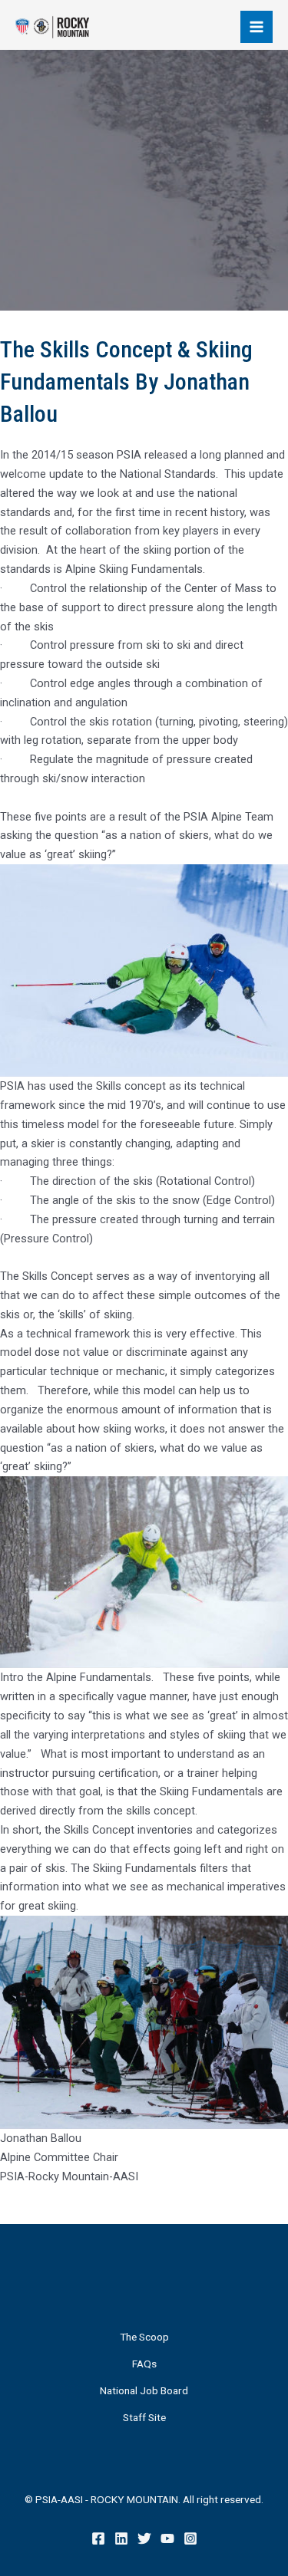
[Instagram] (190, 2538)
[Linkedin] (121, 2538)
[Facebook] (98, 2538)
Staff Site (144, 2417)
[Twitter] (144, 2538)
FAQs (144, 2364)
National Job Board (144, 2390)
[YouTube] (167, 2538)
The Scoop (144, 2337)
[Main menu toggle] (257, 27)
